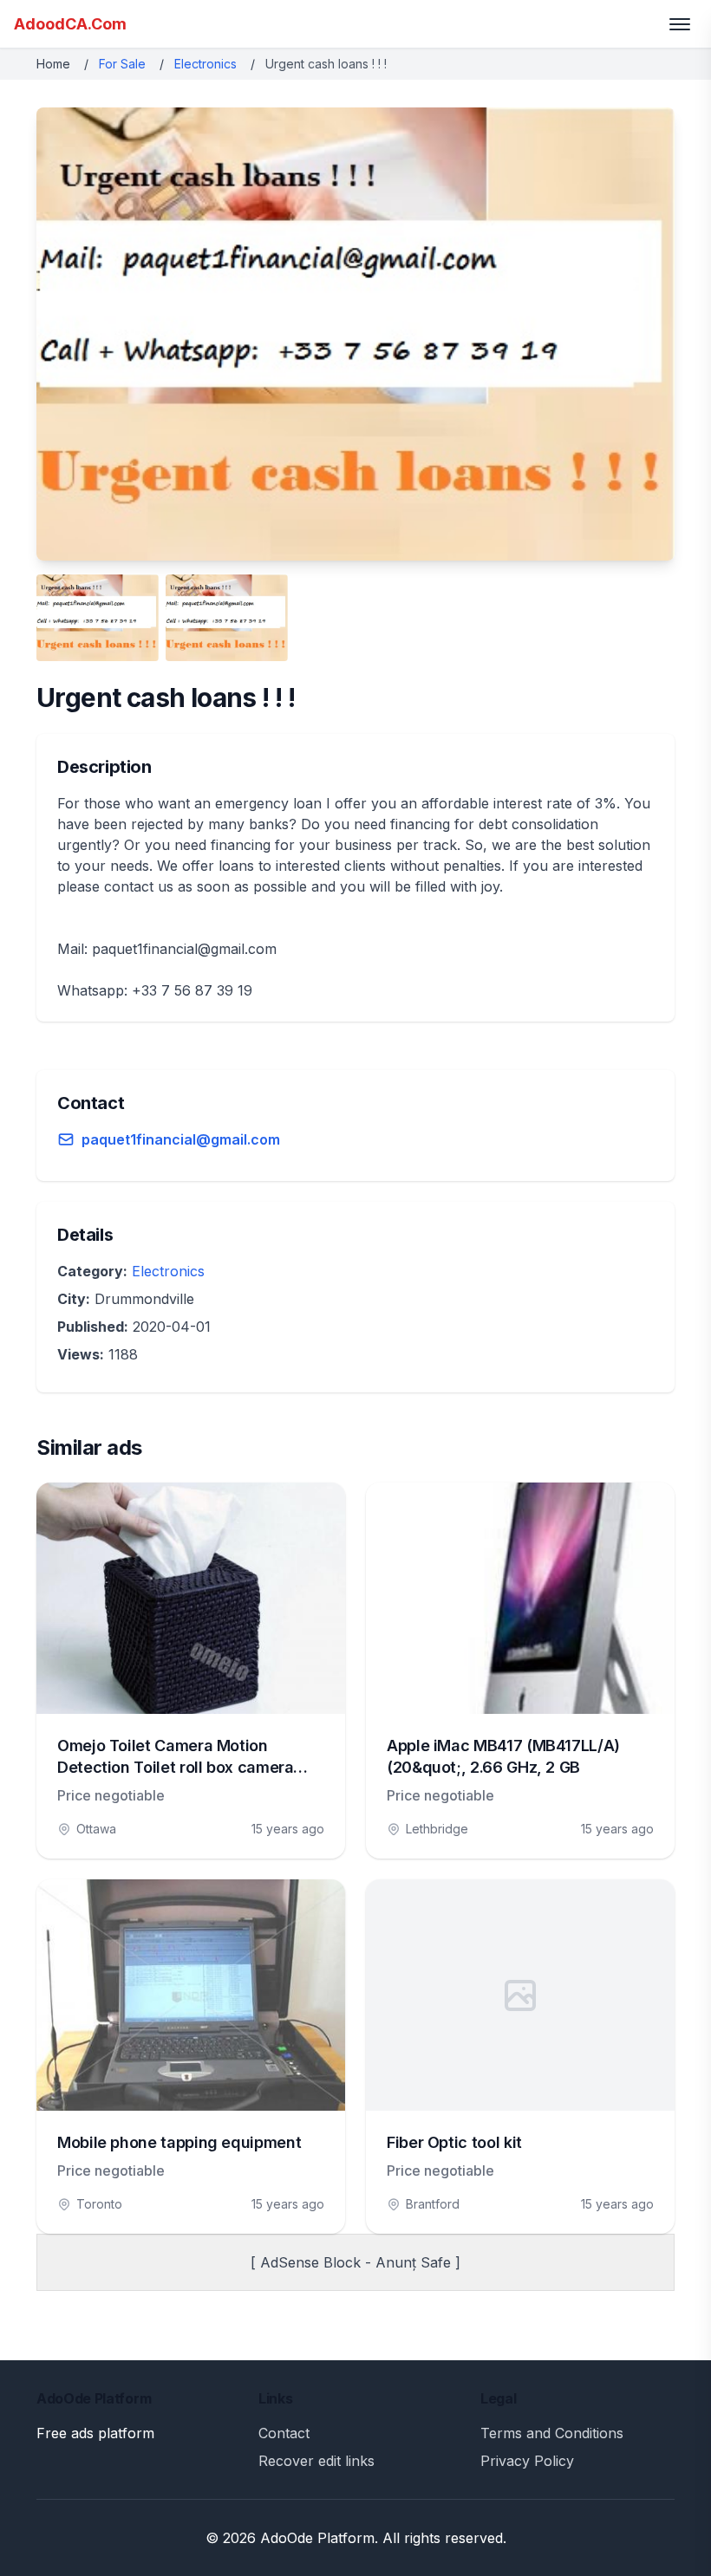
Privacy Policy (527, 2461)
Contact (284, 2433)
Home (53, 64)
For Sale (122, 64)
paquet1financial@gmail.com (181, 1139)
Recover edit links (316, 2461)
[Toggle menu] (680, 24)
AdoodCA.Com (70, 24)
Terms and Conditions (552, 2433)
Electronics (205, 64)
